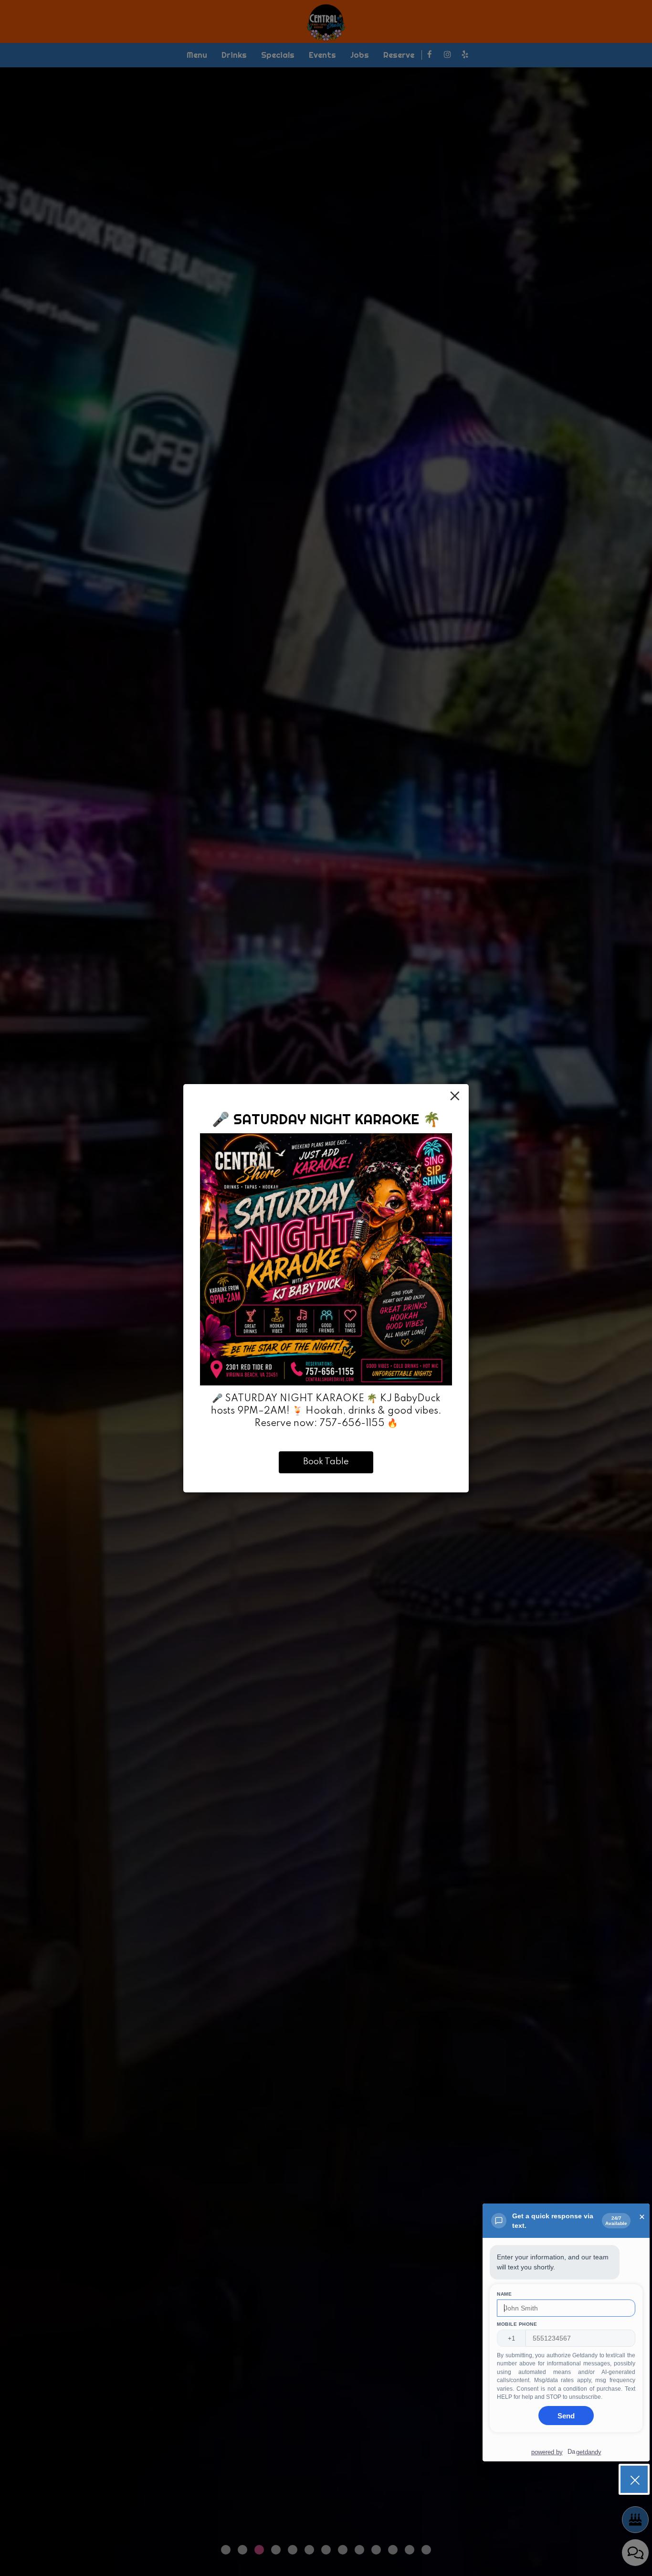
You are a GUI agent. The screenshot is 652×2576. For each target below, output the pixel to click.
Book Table (326, 1462)
